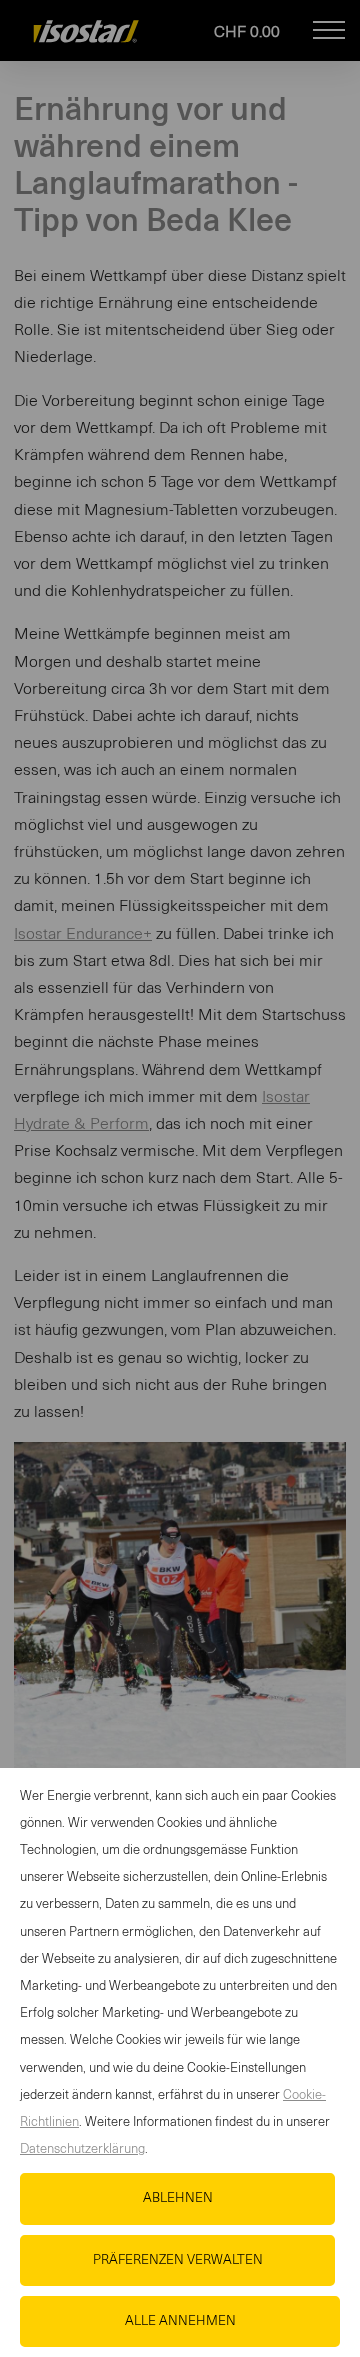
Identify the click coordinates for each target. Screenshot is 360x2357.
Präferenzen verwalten (178, 2260)
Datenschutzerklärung (82, 2149)
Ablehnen (178, 2198)
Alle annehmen (180, 2321)
